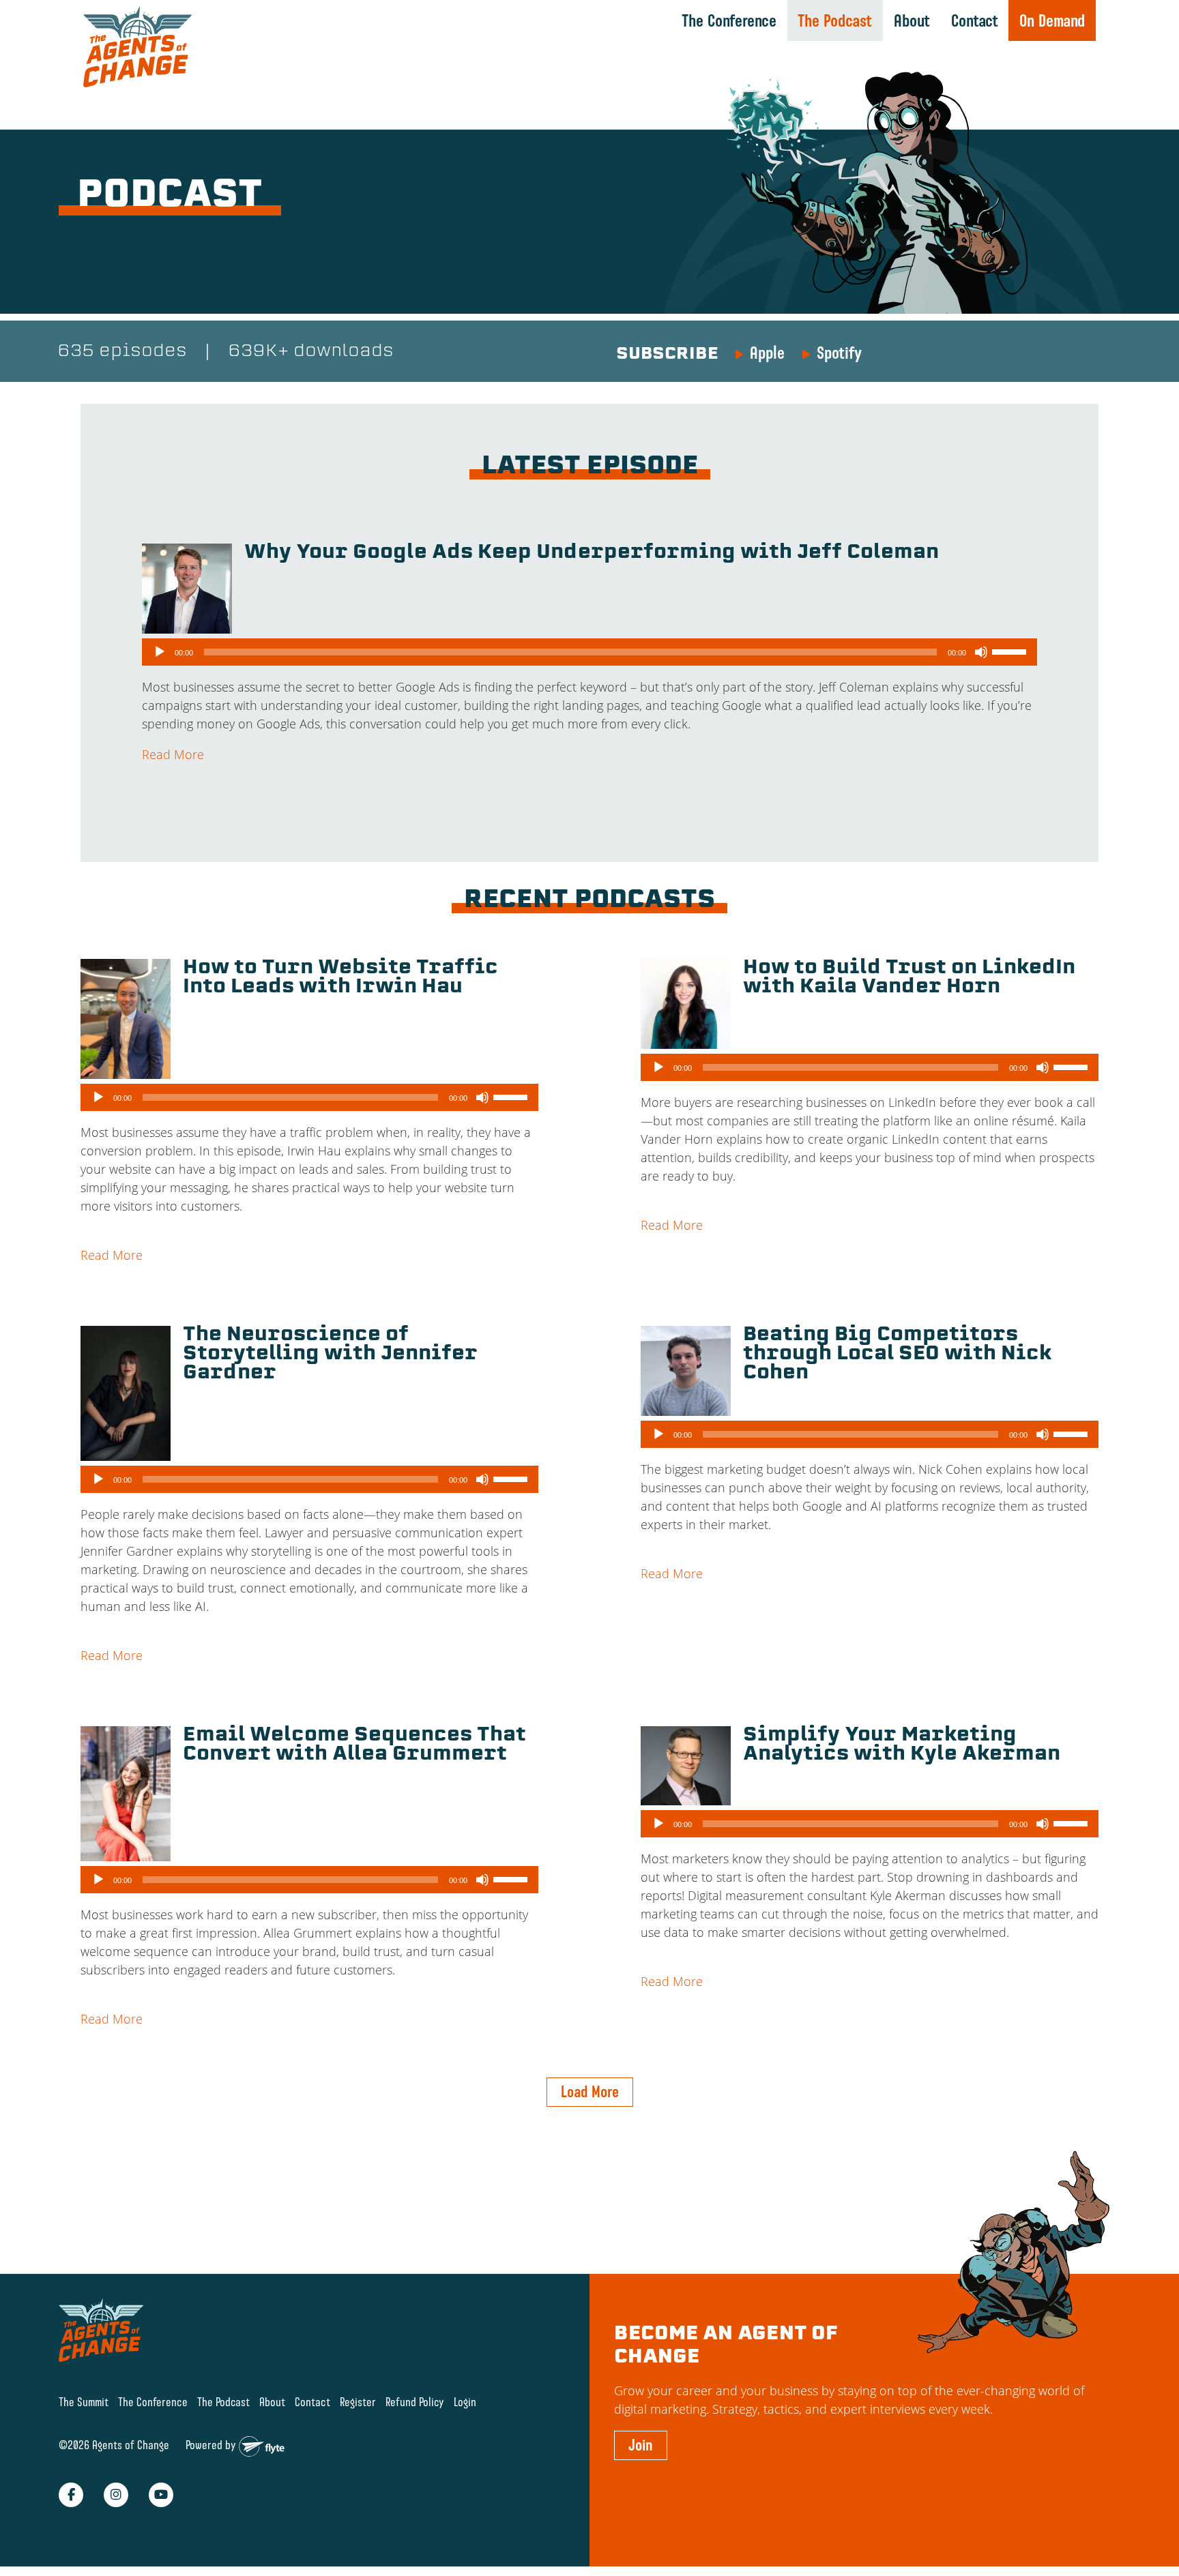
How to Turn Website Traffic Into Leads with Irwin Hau (340, 978)
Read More (173, 754)
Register (358, 2402)
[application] (589, 652)
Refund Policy (415, 2402)
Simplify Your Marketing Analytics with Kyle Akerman (902, 1745)
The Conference (729, 20)
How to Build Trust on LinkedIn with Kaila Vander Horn (909, 978)
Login (465, 2402)
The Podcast (835, 20)
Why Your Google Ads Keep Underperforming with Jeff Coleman (592, 553)
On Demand (1052, 20)
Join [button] (641, 2445)
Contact (975, 20)
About (912, 20)
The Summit (84, 2402)
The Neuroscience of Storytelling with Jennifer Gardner (330, 1354)
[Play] (160, 652)
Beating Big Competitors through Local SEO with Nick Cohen (898, 1354)
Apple (767, 353)
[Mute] (981, 652)
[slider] (1011, 651)
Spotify (839, 353)
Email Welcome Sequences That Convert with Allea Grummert (354, 1745)
